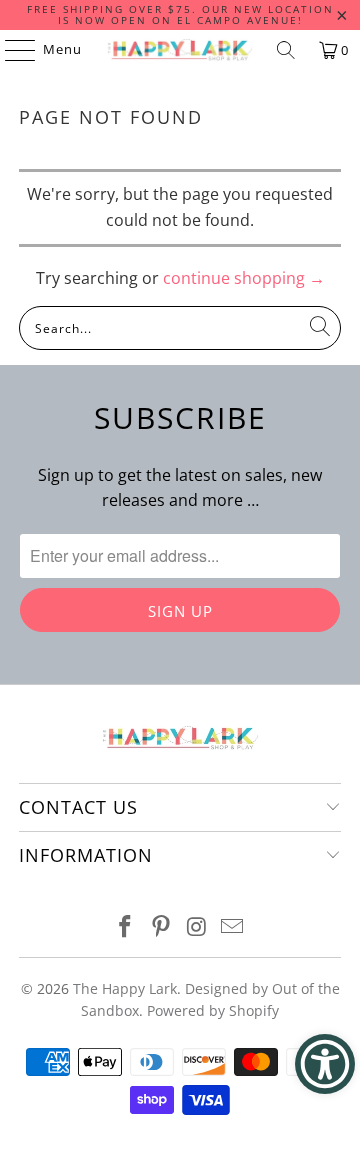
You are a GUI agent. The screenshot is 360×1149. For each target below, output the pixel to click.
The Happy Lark (125, 988)
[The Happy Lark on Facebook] (126, 927)
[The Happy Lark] (180, 50)
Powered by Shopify (213, 1010)
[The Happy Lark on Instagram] (197, 927)
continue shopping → (244, 278)
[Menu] (10, 50)
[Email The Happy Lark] (233, 927)
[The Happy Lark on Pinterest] (161, 927)
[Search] (286, 50)
